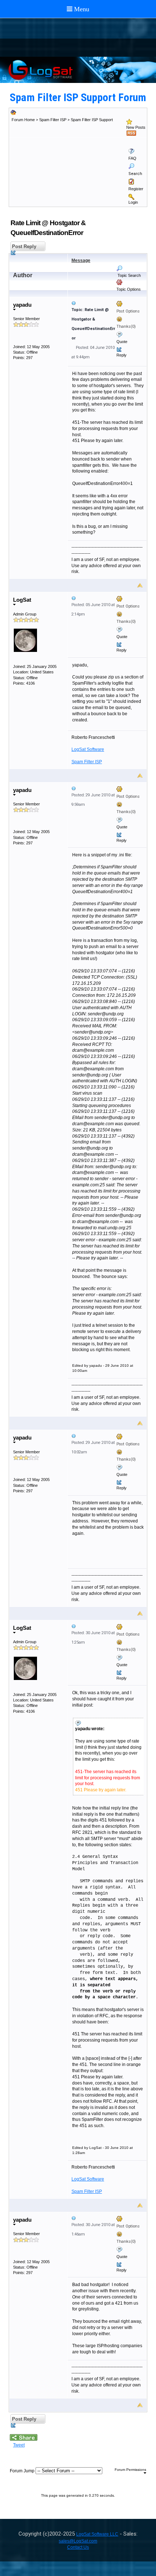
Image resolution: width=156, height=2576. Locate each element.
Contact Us (78, 2547)
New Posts (136, 127)
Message (81, 260)
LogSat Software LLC (97, 2534)
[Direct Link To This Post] (107, 303)
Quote (122, 342)
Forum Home (23, 120)
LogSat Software (88, 749)
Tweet (19, 2445)
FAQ (132, 158)
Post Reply (23, 246)
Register (136, 189)
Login (133, 202)
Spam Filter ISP (53, 120)
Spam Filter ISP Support (92, 120)
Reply (122, 355)
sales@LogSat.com (78, 2541)
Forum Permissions (130, 2470)
